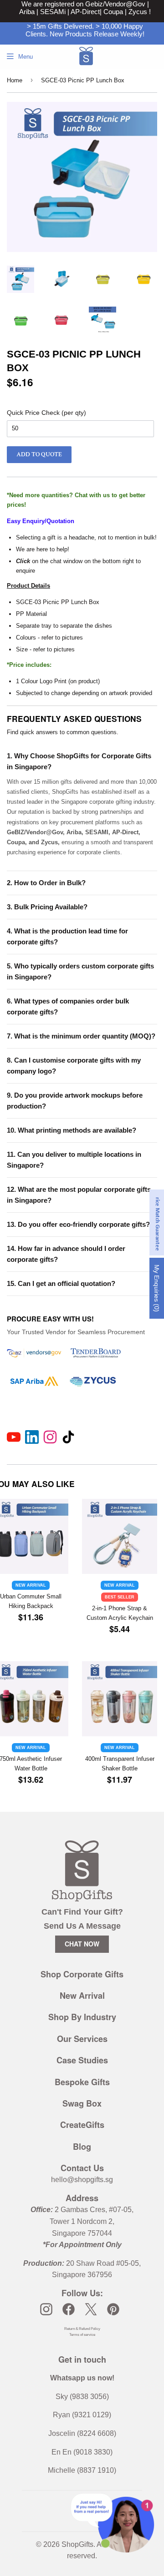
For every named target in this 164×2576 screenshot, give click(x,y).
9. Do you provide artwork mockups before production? (75, 1101)
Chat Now (82, 1944)
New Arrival (82, 1996)
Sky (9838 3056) (82, 2397)
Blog (82, 2147)
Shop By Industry (82, 2017)
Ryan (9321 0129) (82, 2415)
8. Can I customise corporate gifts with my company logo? (74, 1066)
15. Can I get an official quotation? (61, 1283)
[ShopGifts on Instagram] (46, 2309)
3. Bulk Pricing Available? (47, 907)
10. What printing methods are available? (72, 1130)
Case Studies (82, 2060)
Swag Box (82, 2103)
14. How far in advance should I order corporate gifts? (66, 1254)
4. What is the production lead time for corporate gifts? (67, 936)
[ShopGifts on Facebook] (69, 2309)
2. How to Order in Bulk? (46, 883)
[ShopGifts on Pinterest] (113, 2309)
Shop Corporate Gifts (82, 1974)
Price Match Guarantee (157, 1222)
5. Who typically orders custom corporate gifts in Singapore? (80, 971)
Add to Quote (39, 454)
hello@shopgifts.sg (82, 2180)
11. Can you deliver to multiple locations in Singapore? (74, 1160)
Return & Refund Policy (82, 2329)
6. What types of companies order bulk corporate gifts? (68, 1006)
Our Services (82, 2039)
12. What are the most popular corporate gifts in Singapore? (79, 1195)
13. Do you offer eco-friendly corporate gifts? (78, 1224)
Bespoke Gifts (82, 2082)
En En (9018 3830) (82, 2452)
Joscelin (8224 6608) (82, 2433)
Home (15, 80)
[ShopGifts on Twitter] (91, 2309)
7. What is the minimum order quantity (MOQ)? (81, 1036)
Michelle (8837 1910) (82, 2470)
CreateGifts (82, 2125)
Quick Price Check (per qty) (46, 413)
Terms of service (82, 2335)
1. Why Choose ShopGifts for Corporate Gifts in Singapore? (79, 761)
